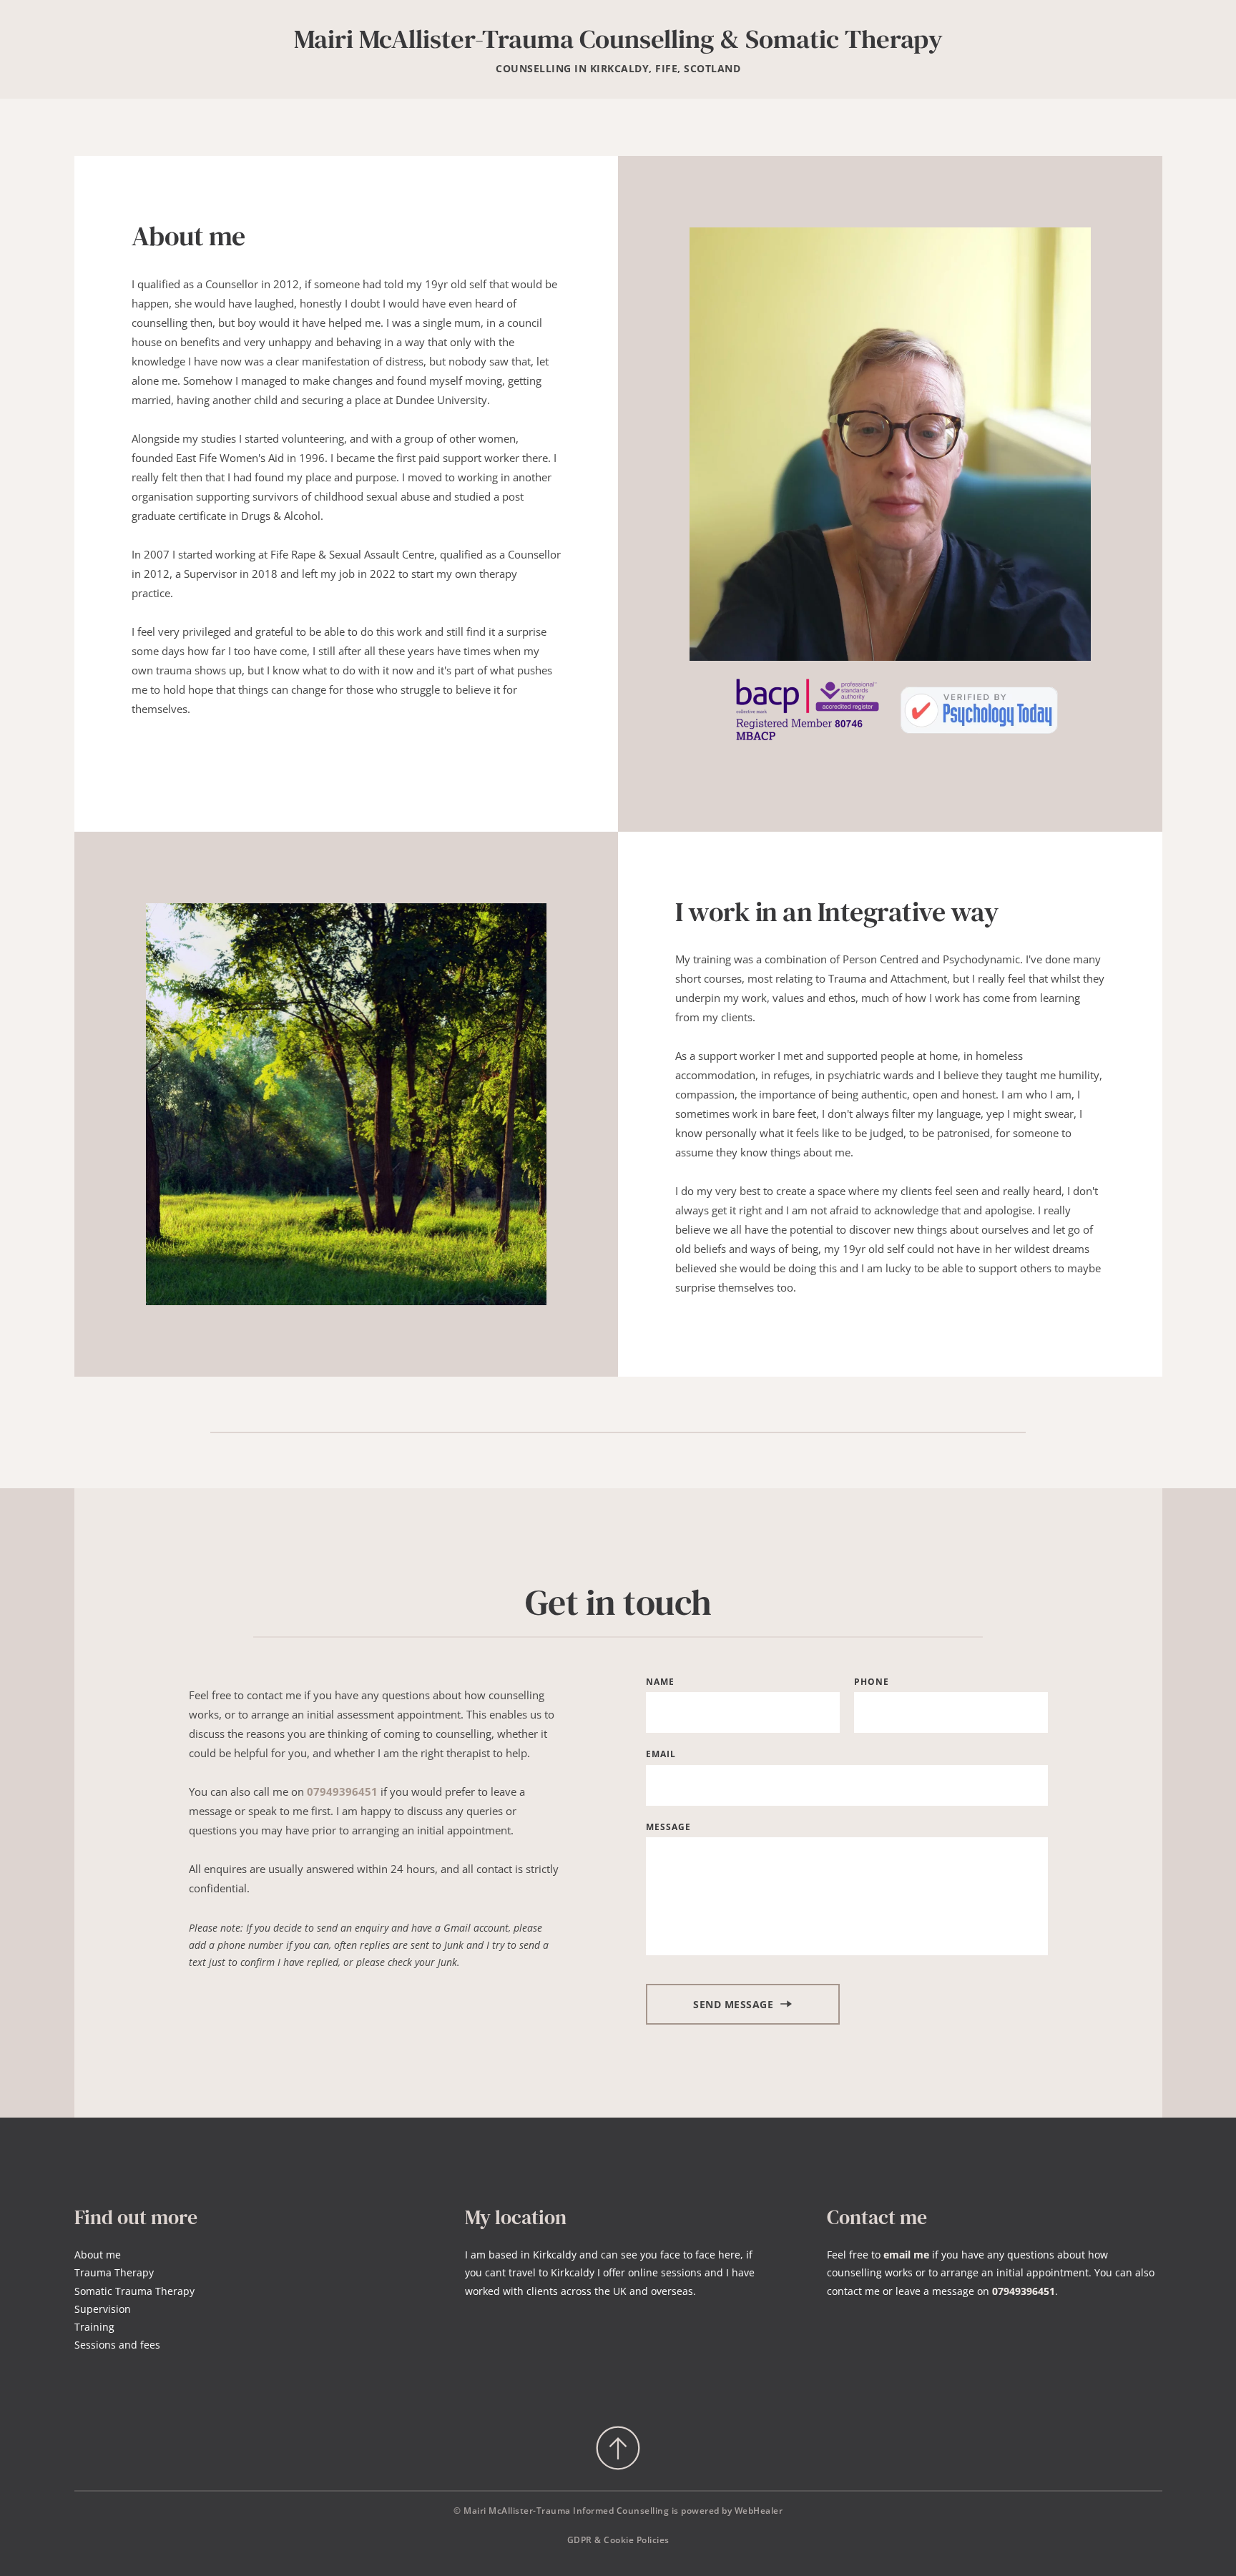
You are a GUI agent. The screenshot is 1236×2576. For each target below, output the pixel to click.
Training (94, 2327)
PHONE (872, 1682)
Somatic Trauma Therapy (134, 2291)
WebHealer (759, 2511)
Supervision (103, 2309)
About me (98, 2255)
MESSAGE (668, 1827)
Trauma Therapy (114, 2272)
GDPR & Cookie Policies (618, 2540)
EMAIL (661, 1754)
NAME (660, 1682)
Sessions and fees (117, 2345)
